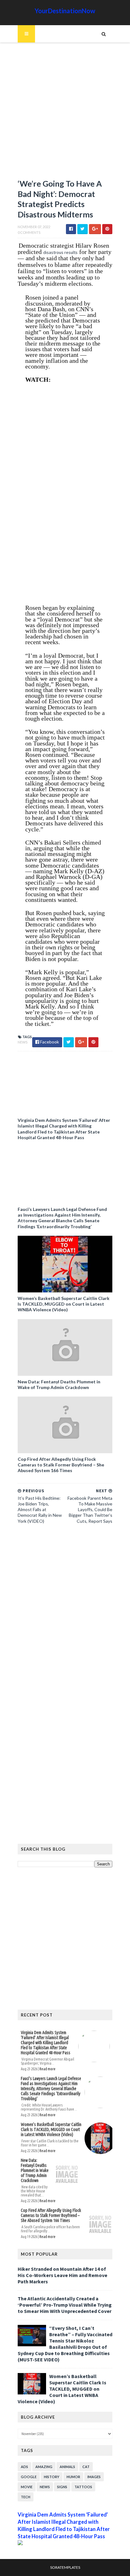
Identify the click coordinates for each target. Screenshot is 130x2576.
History (52, 2477)
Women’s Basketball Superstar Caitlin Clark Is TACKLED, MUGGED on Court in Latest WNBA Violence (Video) (64, 1304)
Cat (86, 2467)
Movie (27, 2487)
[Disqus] (65, 1615)
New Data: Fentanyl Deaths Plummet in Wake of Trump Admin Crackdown (59, 1384)
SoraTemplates (65, 2567)
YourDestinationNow (65, 11)
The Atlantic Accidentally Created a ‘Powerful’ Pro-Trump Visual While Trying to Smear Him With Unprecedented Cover (65, 2305)
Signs (62, 2487)
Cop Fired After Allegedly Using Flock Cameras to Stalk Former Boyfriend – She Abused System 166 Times (61, 1465)
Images (94, 2477)
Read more (47, 2069)
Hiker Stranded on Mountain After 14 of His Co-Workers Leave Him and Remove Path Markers (62, 2275)
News (23, 1042)
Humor (73, 2477)
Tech (26, 2497)
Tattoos (83, 2487)
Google (29, 2477)
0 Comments (29, 232)
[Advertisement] (65, 114)
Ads (24, 2467)
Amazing (44, 2467)
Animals (67, 2467)
